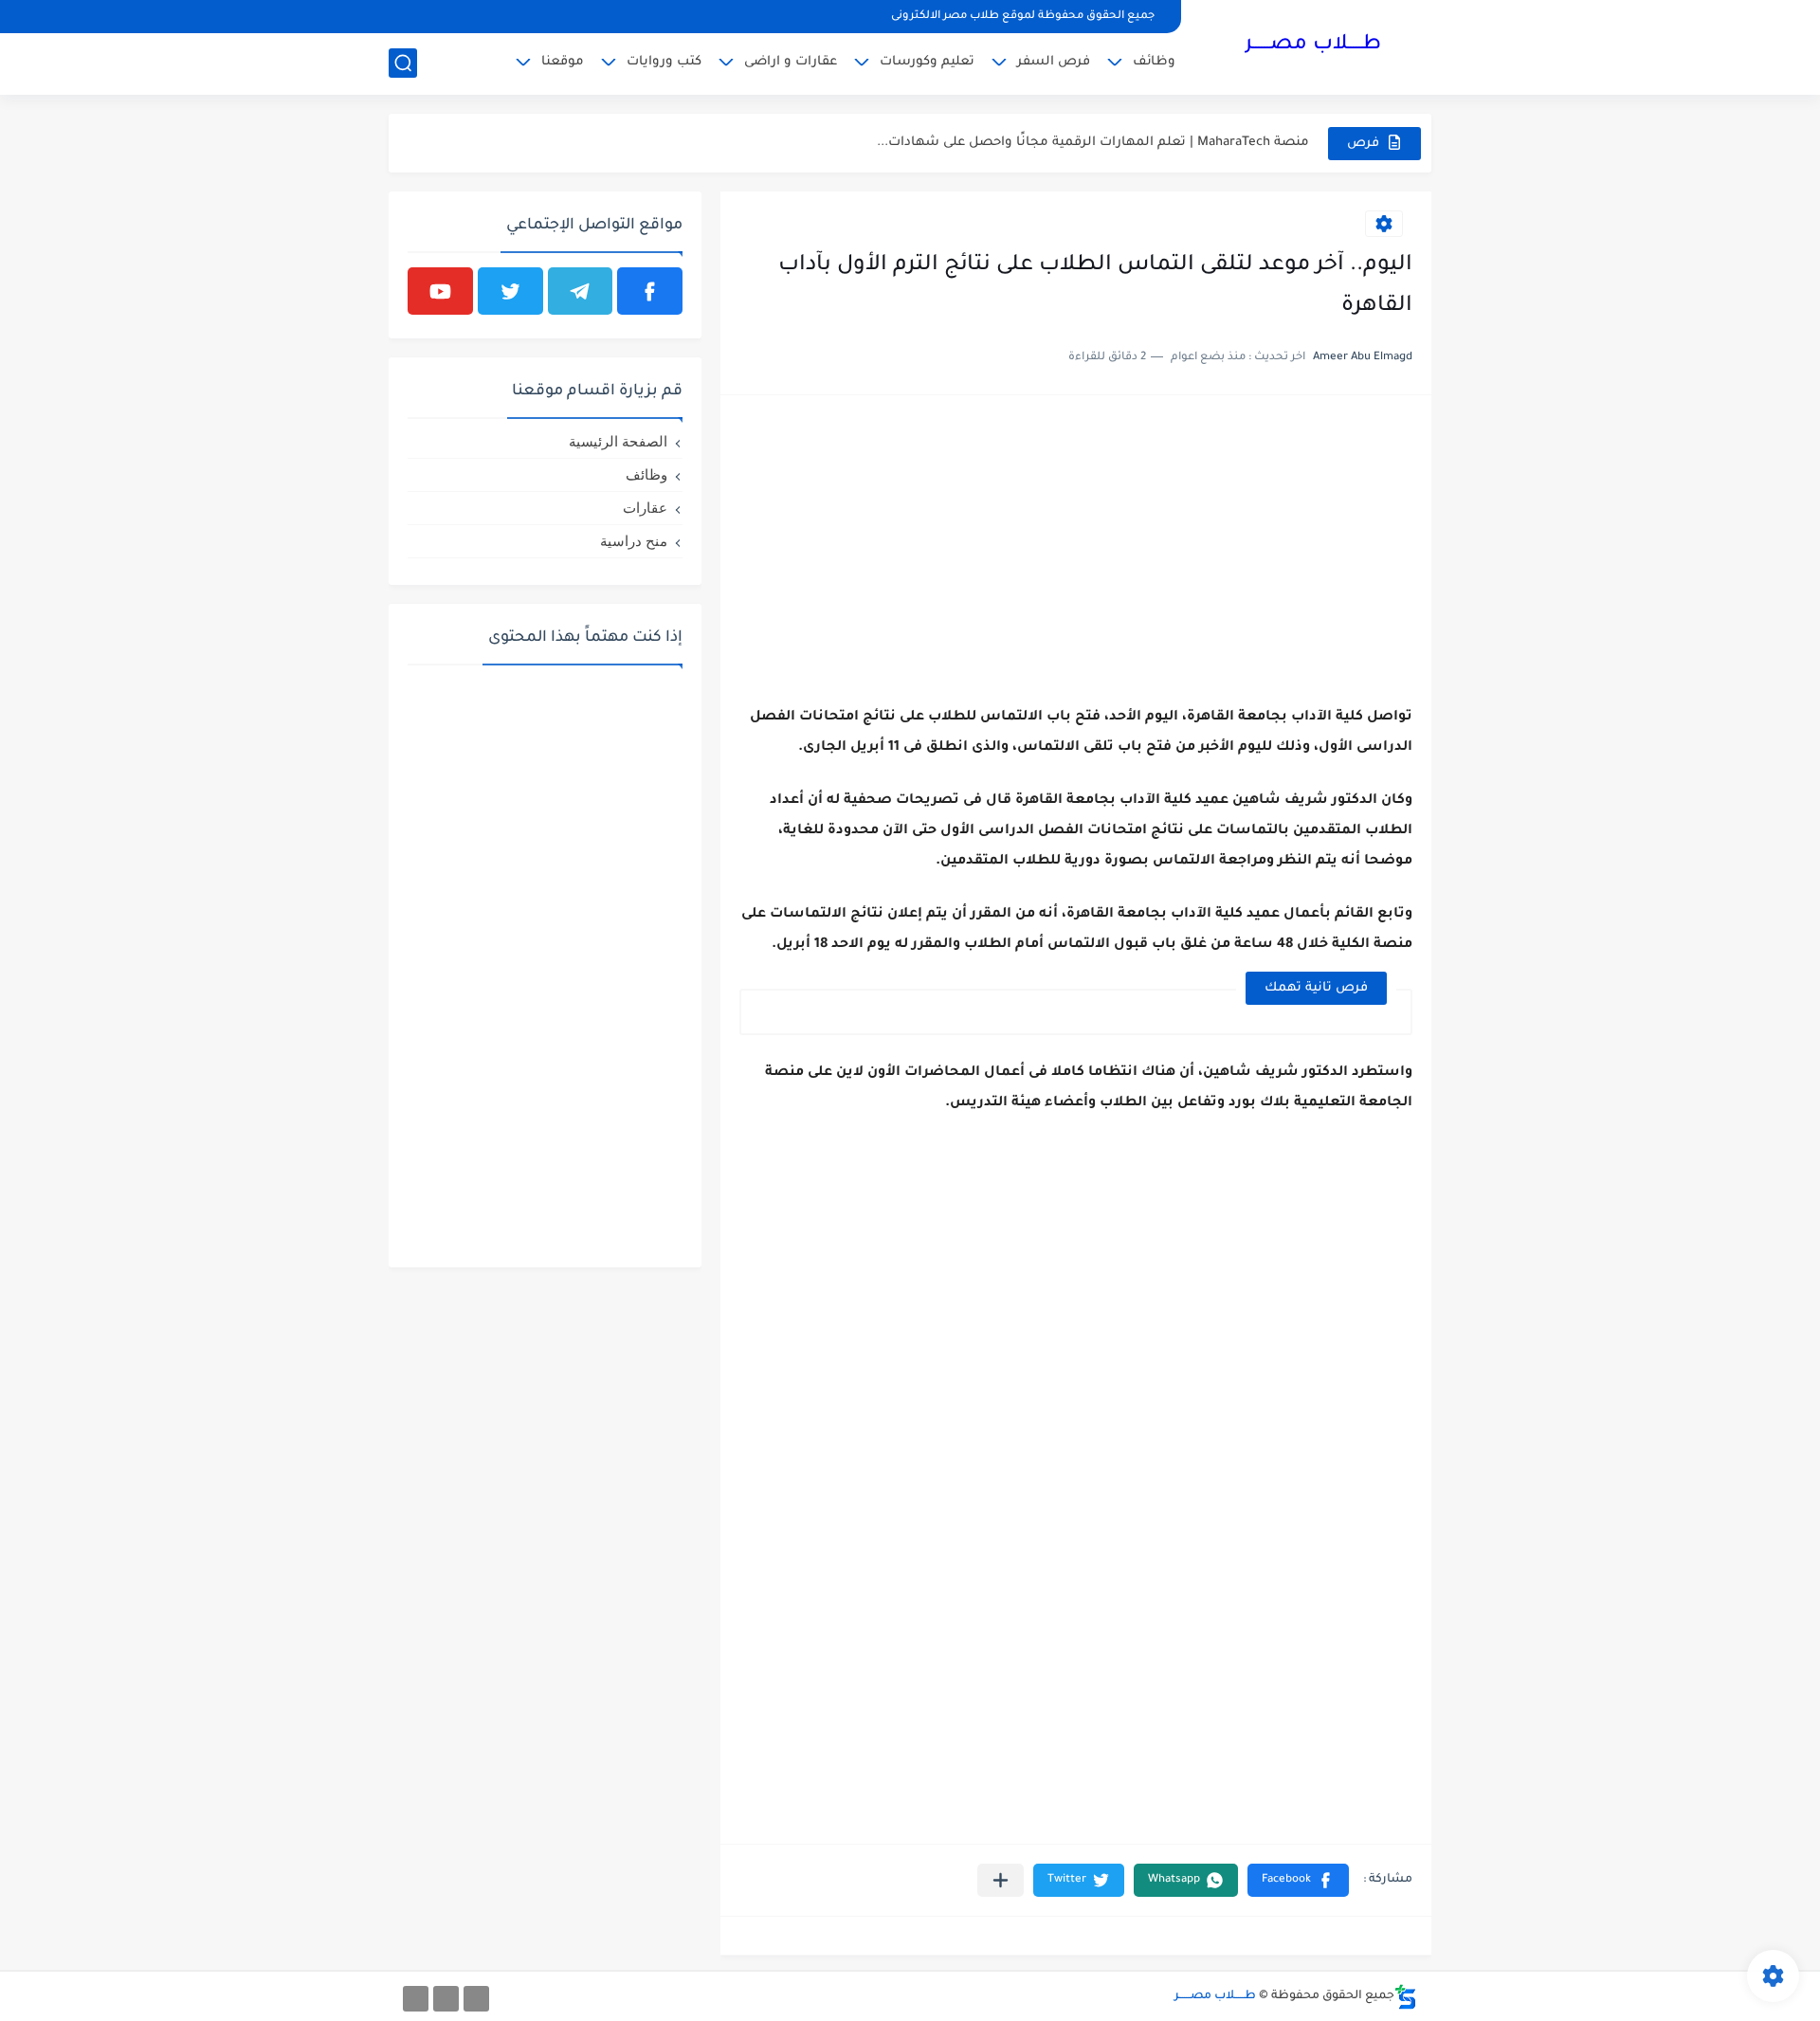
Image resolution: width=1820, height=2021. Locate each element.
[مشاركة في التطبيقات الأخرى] (1001, 1880)
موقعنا (563, 62)
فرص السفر (1054, 62)
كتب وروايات (664, 62)
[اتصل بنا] (416, 1999)
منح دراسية (634, 541)
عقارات (645, 508)
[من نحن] (446, 1999)
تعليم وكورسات (927, 62)
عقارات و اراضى (791, 62)
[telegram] (581, 291)
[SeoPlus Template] (1406, 1997)
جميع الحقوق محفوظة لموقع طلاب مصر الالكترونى (1023, 17)
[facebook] (650, 291)
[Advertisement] (1076, 547)
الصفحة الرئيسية (618, 441)
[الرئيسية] (476, 1999)
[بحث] (403, 63)
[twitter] (510, 291)
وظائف (1154, 62)
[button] (1298, 1880)
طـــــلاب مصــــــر (1313, 46)
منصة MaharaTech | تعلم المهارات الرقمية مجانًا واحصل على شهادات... (1093, 143)
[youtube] (440, 291)
